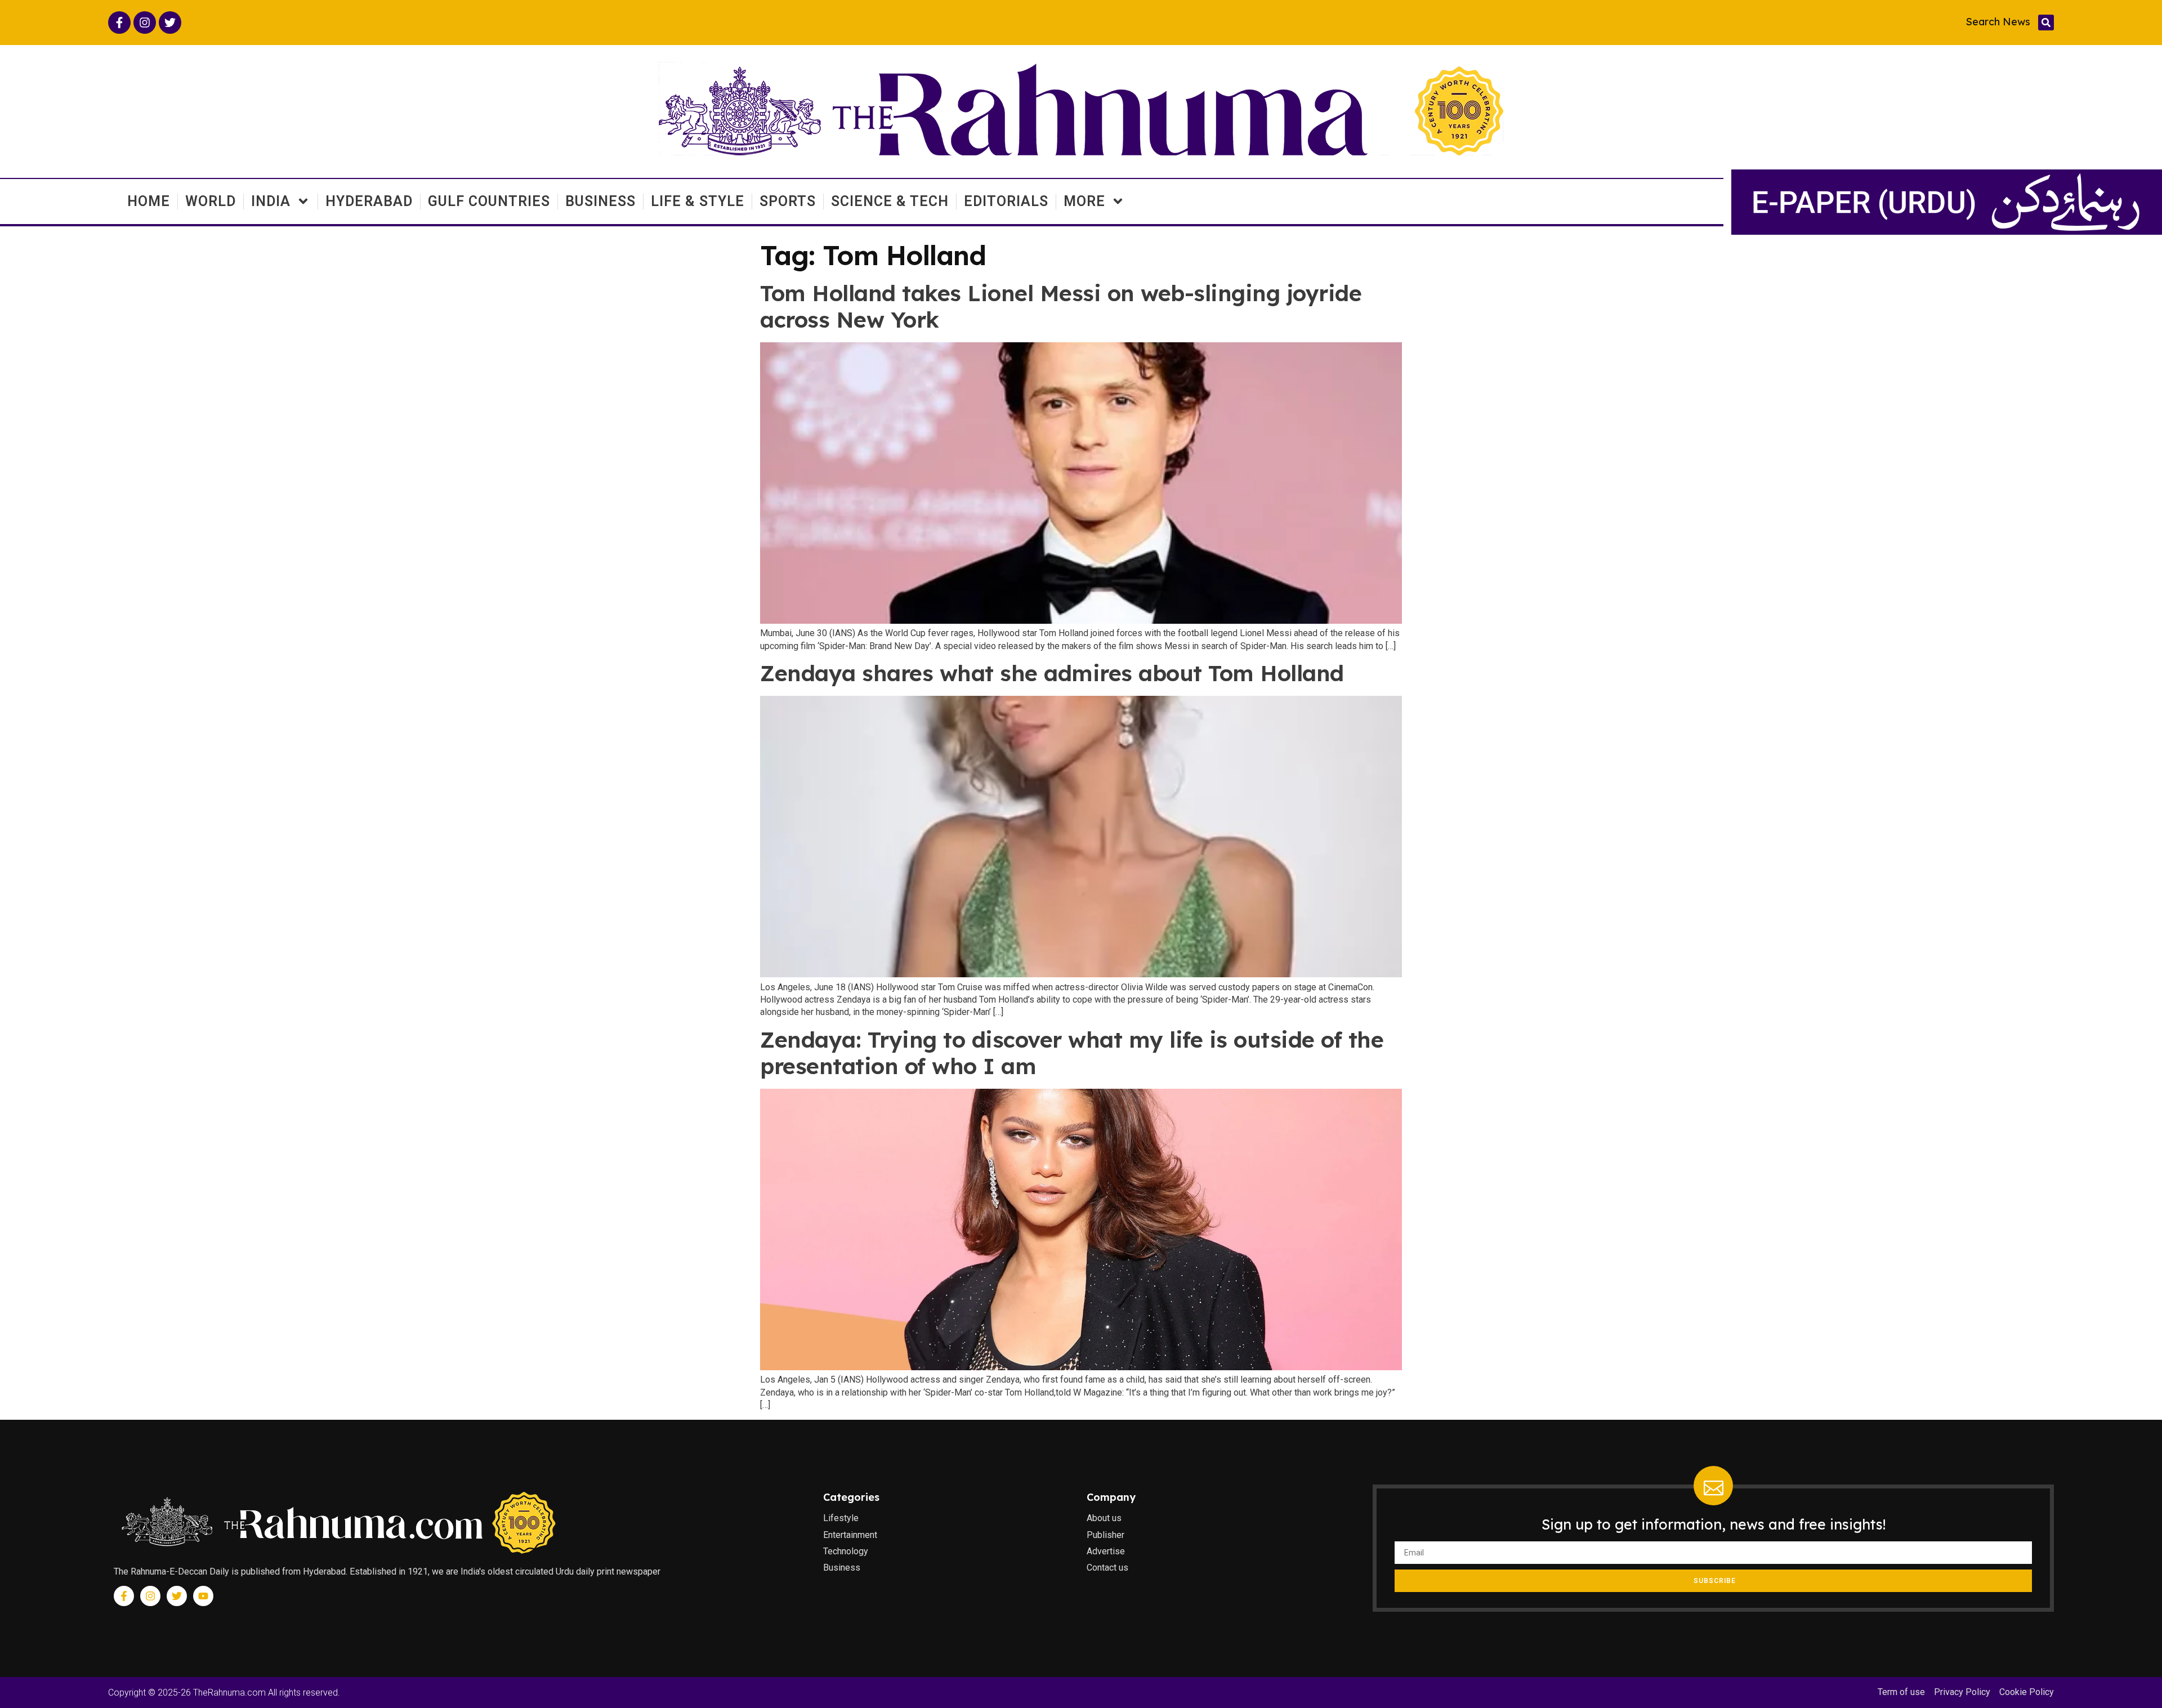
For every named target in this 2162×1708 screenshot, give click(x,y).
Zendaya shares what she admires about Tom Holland (1052, 673)
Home (149, 201)
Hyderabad (369, 201)
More (1084, 201)
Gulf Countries (489, 201)
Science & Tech (890, 201)
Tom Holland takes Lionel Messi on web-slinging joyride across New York (1061, 306)
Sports (788, 201)
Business (600, 201)
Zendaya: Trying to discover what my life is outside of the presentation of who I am (1072, 1053)
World (211, 201)
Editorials (1006, 201)
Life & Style (698, 201)
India (271, 201)
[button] (2046, 23)
